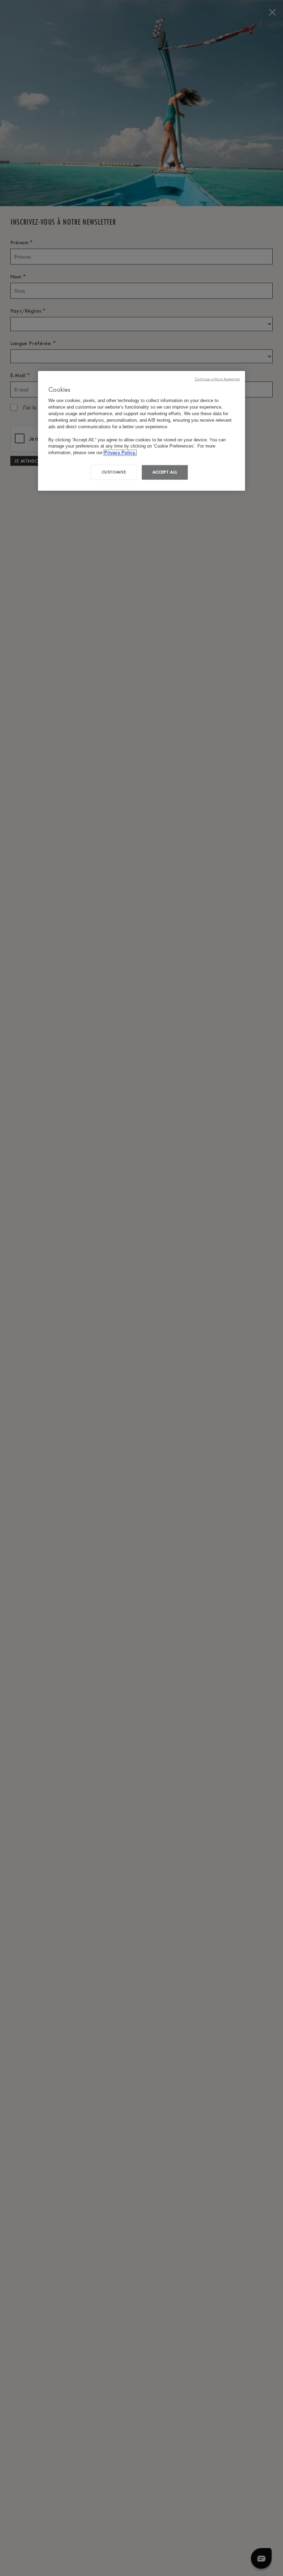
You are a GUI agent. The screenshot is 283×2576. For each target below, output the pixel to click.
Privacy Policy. (120, 453)
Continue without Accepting (217, 379)
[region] (141, 431)
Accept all (165, 472)
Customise (114, 472)
